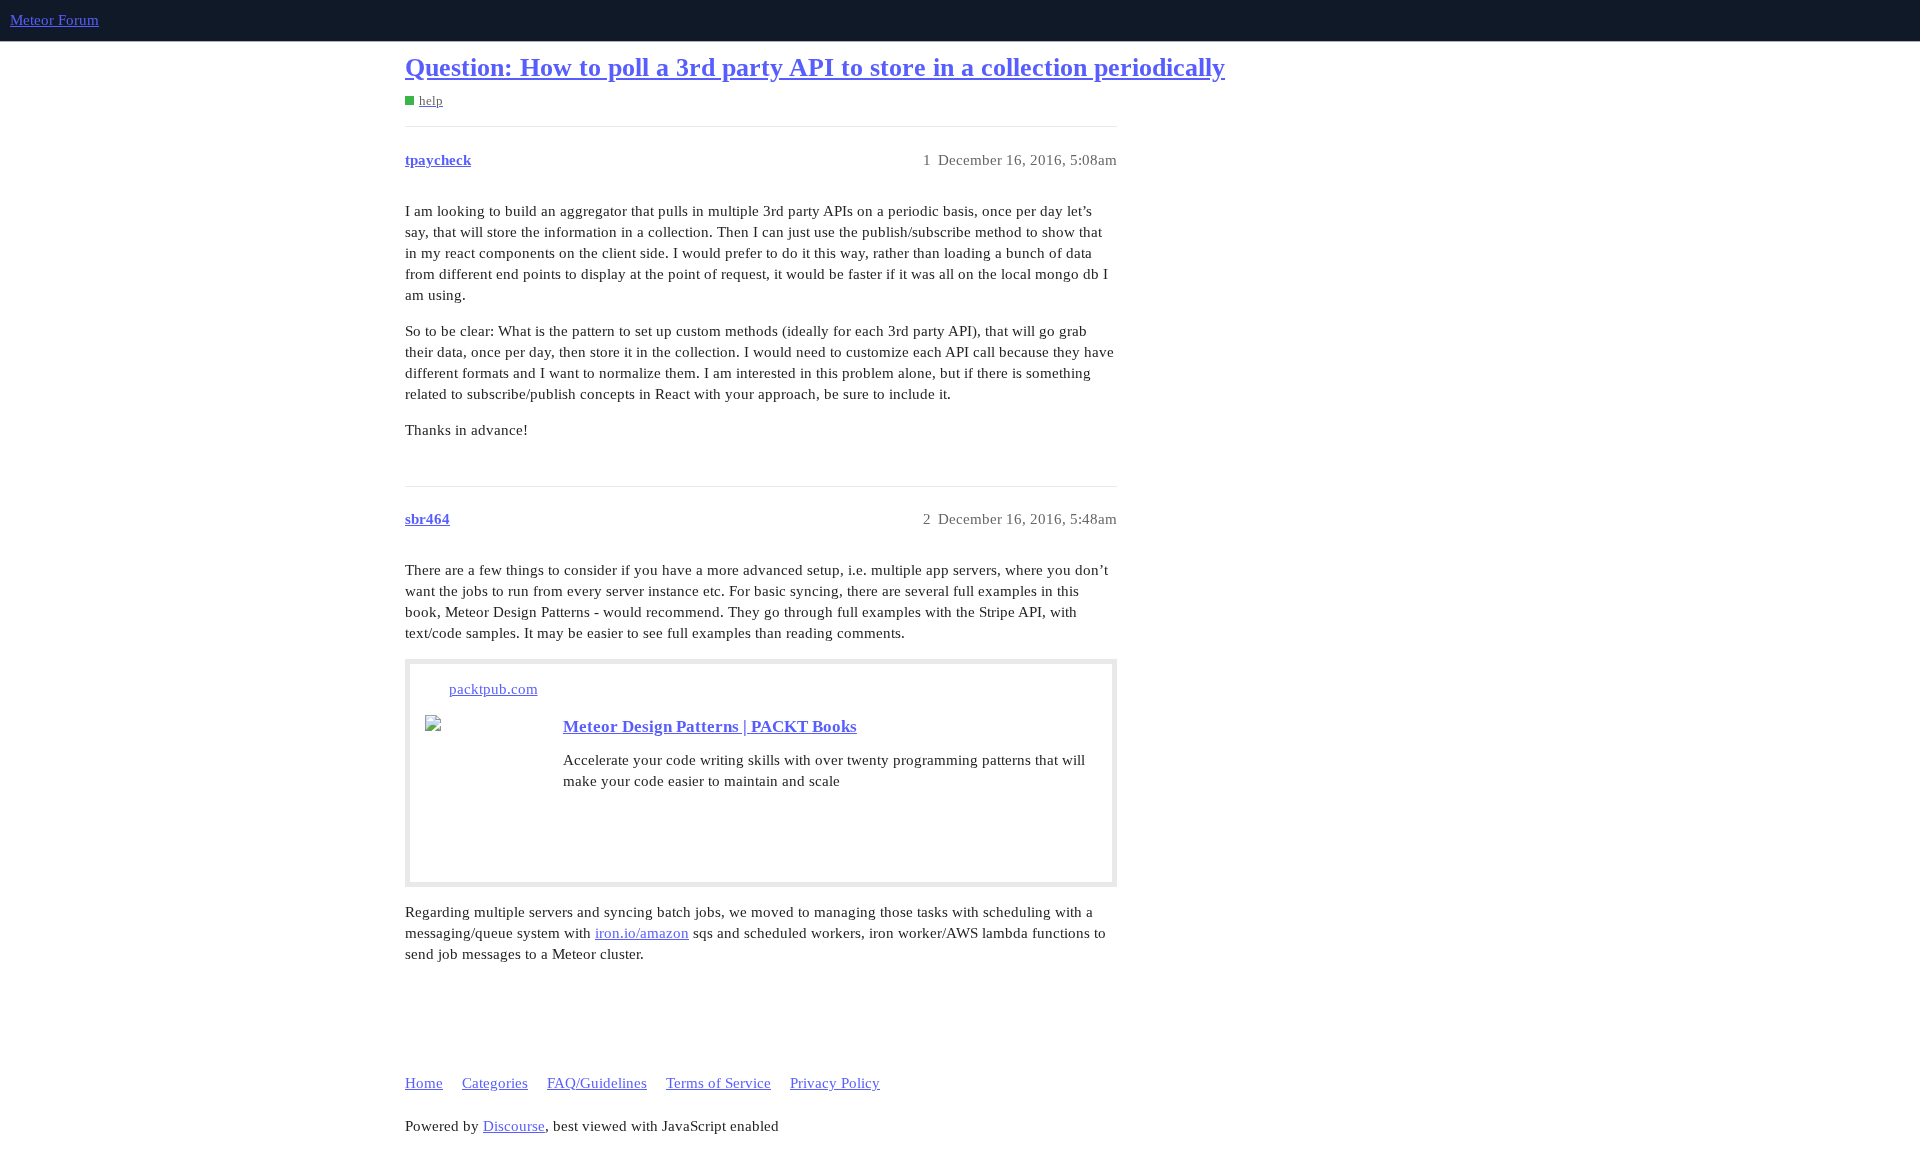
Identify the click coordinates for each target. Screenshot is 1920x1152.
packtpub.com (493, 689)
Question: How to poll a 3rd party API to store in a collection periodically (815, 67)
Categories (495, 1083)
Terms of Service (718, 1083)
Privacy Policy (835, 1083)
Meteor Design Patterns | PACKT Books (710, 726)
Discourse (514, 1126)
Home (424, 1083)
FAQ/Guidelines (597, 1083)
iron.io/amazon (642, 933)
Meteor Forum (54, 20)
